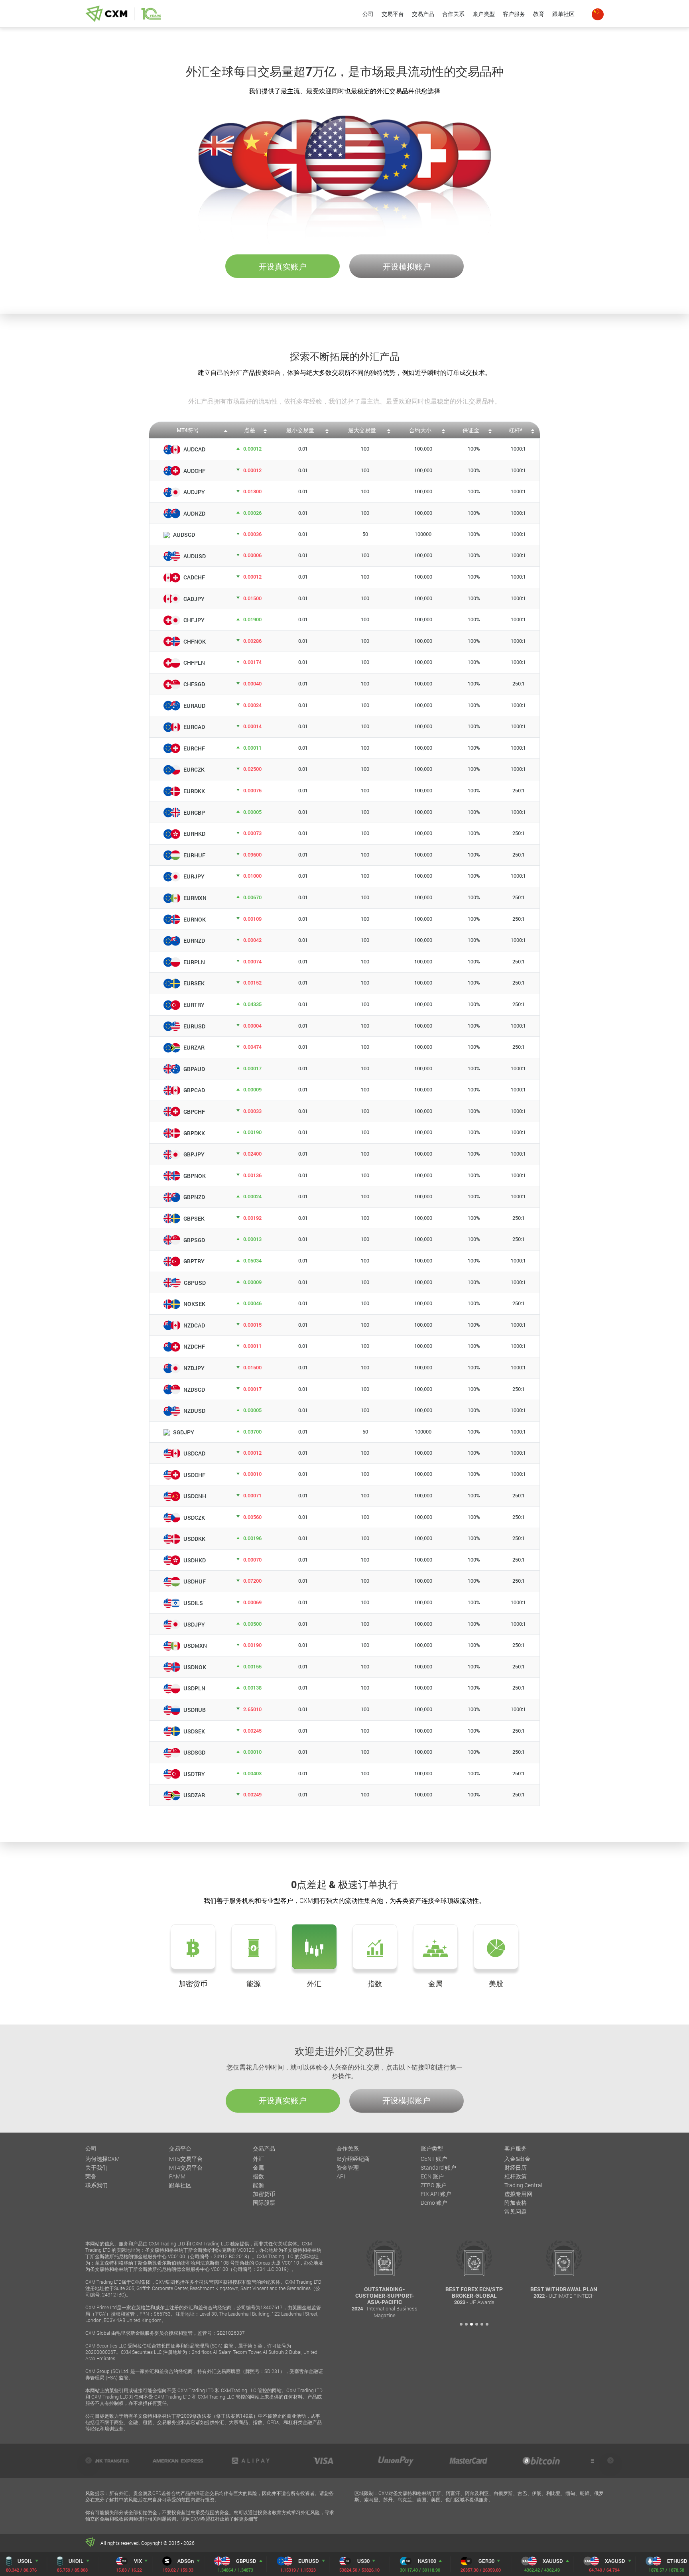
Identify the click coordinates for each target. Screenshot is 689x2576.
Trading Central (523, 2185)
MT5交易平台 (186, 2159)
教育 (539, 14)
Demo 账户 (434, 2203)
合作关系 (453, 14)
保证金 (471, 430)
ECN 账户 (432, 2176)
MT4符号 (188, 430)
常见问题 (516, 2211)
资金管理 (348, 2167)
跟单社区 (563, 14)
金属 (258, 2167)
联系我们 (96, 2185)
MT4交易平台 (186, 2167)
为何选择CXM (102, 2159)
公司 (368, 14)
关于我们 (96, 2167)
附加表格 (516, 2203)
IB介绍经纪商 (353, 2159)
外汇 (258, 2159)
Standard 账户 (438, 2167)
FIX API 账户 (436, 2194)
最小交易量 (300, 430)
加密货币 (264, 2194)
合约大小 (420, 430)
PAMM (177, 2176)
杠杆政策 (516, 2176)
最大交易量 (362, 430)
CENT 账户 (434, 2159)
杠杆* (516, 430)
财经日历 (516, 2167)
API (341, 2176)
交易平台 (393, 14)
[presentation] (89, 2460)
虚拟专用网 (518, 2194)
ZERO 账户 (434, 2185)
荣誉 (91, 2176)
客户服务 (514, 14)
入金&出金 (517, 2159)
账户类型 (484, 14)
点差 (250, 430)
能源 (258, 2185)
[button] (461, 2324)
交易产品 (423, 14)
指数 (258, 2176)
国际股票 (264, 2203)
